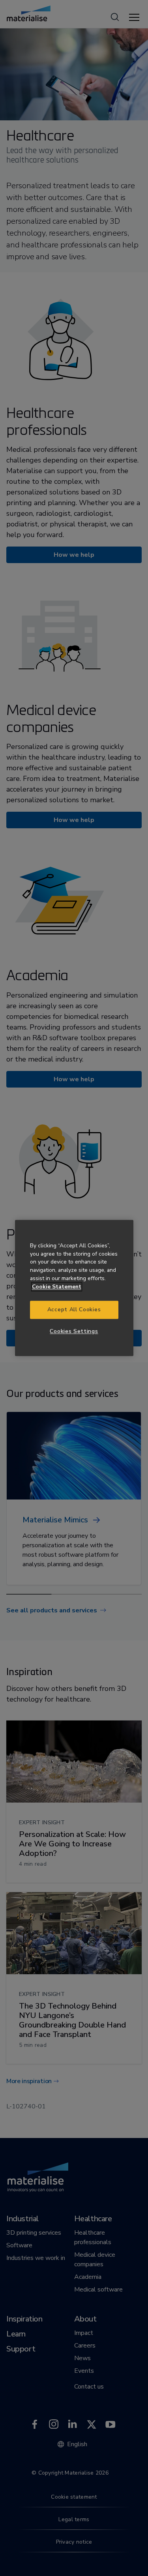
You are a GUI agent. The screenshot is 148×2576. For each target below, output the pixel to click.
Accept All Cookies (74, 1310)
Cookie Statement (57, 1287)
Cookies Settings (74, 1331)
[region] (74, 1288)
